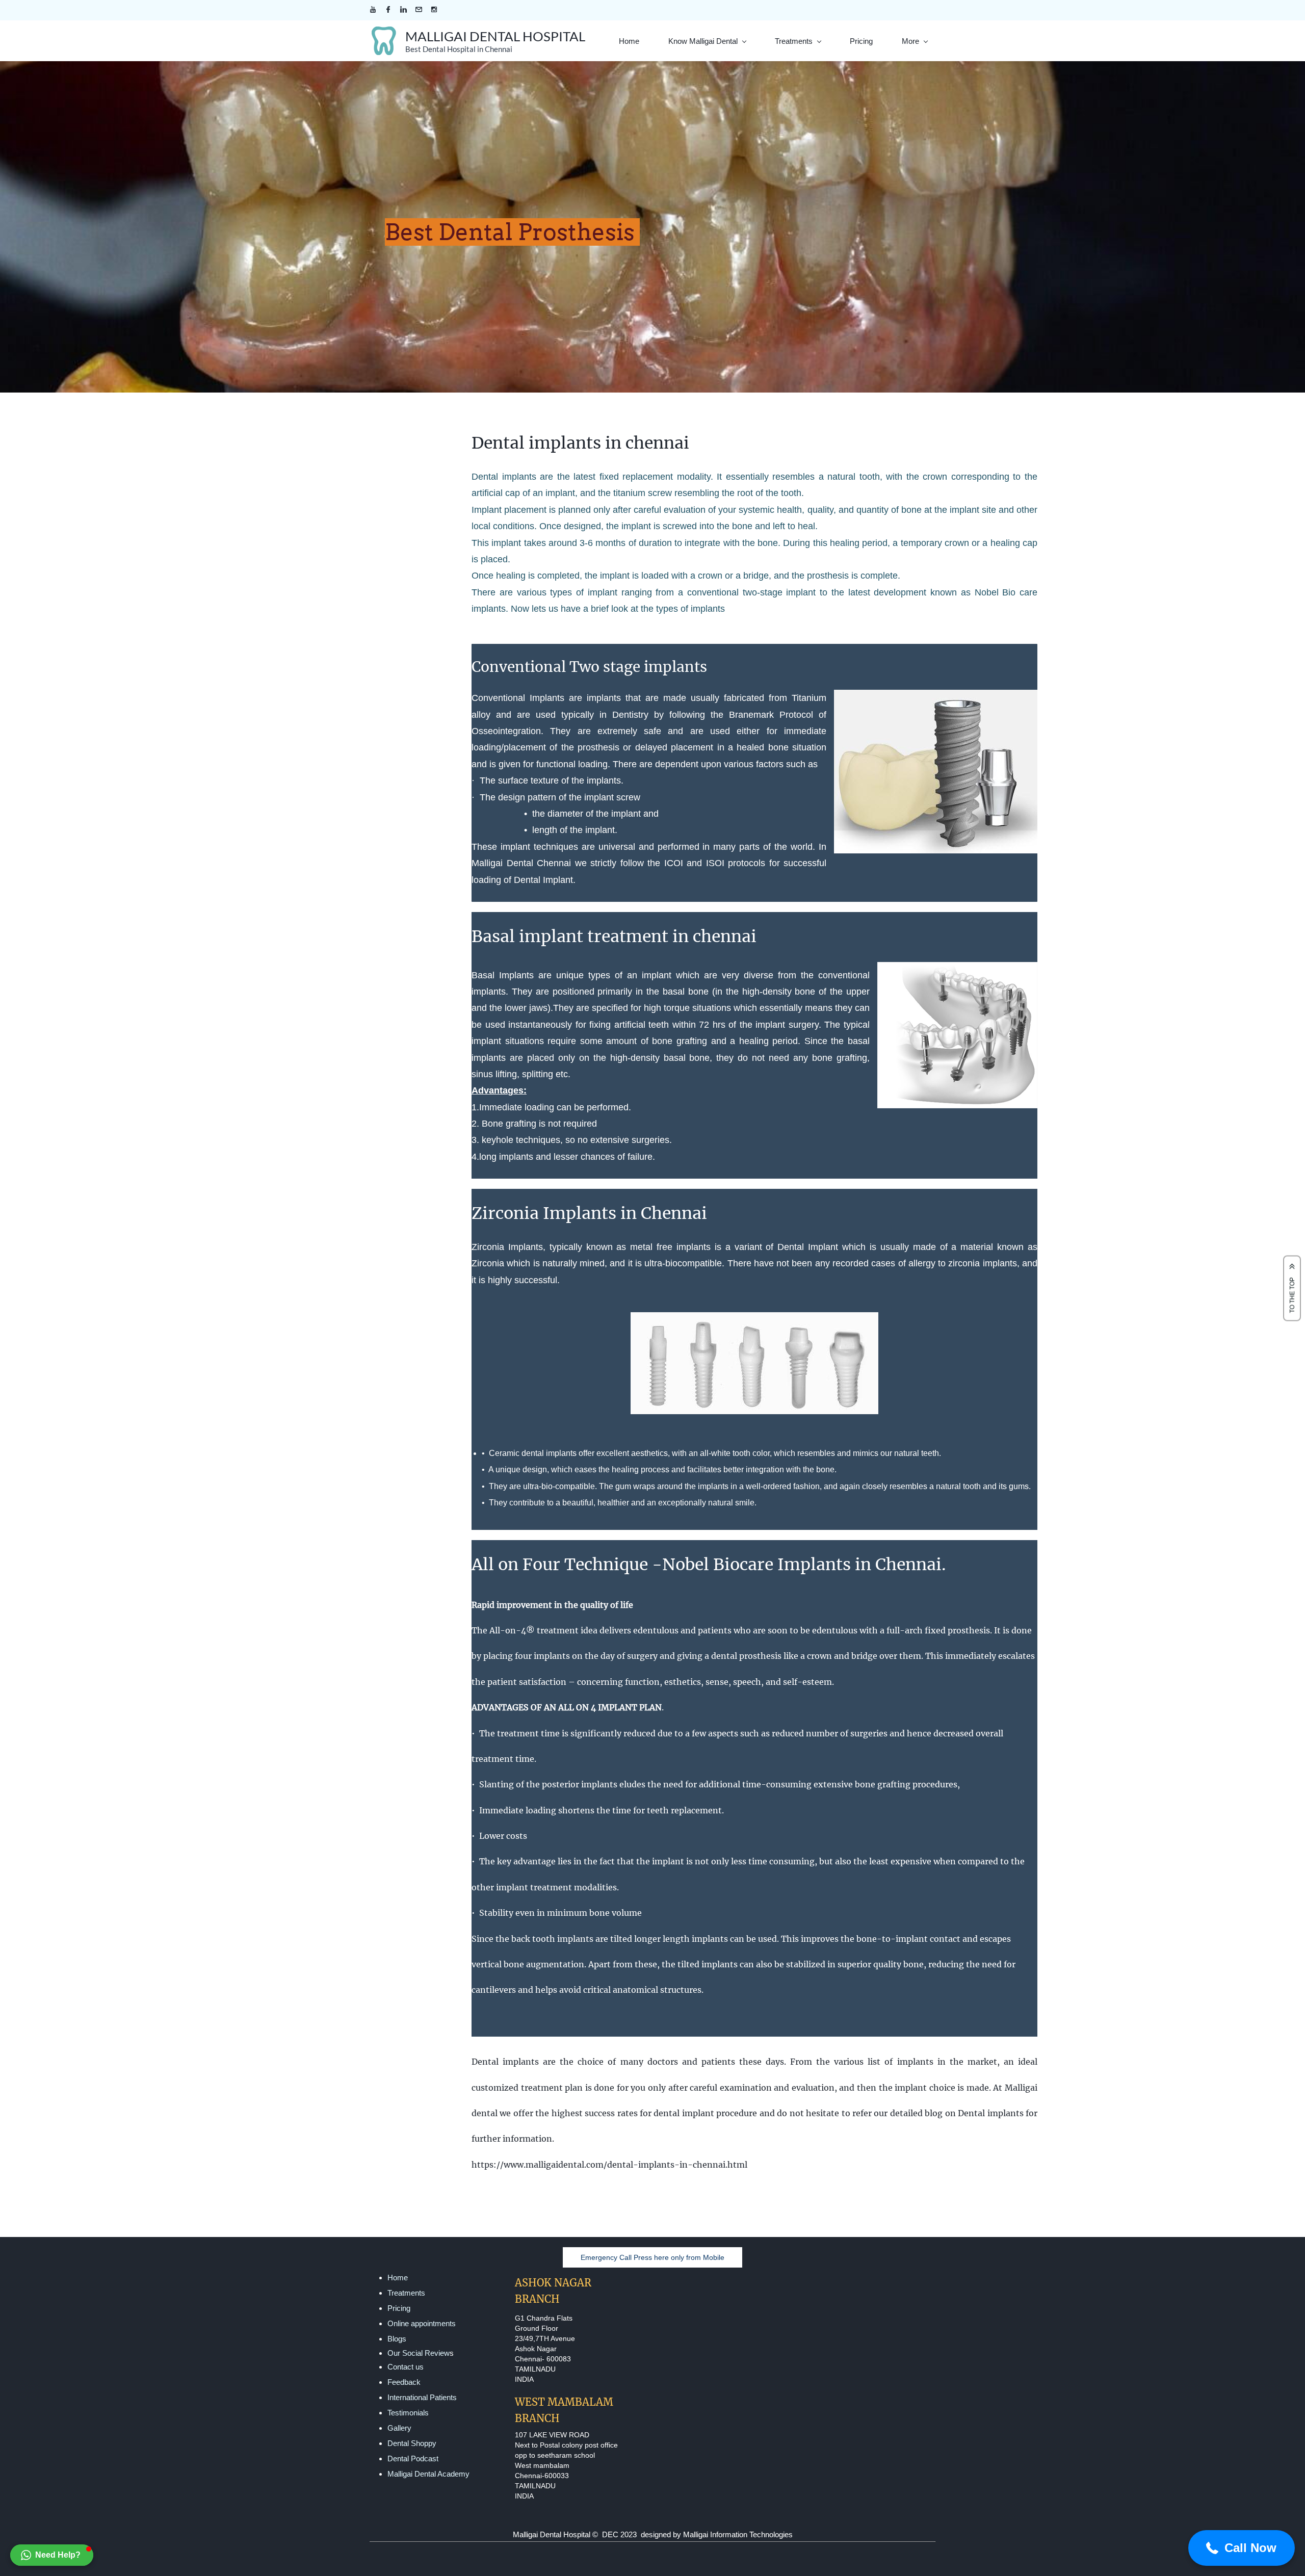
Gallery (399, 2428)
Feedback (404, 2382)
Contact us (406, 2367)
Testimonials (408, 2413)
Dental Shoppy (412, 2443)
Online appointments (422, 2323)
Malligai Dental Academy (428, 2474)
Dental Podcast (413, 2458)
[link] (936, 697)
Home (398, 2278)
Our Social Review (419, 2353)
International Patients (422, 2397)
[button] (52, 2555)
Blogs (397, 2339)
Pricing (399, 2308)
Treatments (406, 2293)
